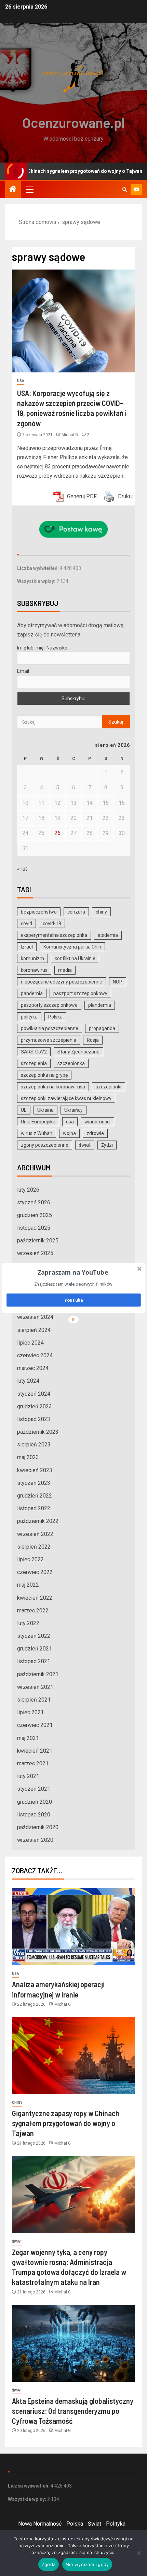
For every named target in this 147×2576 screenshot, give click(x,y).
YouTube (73, 1300)
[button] (73, 1272)
